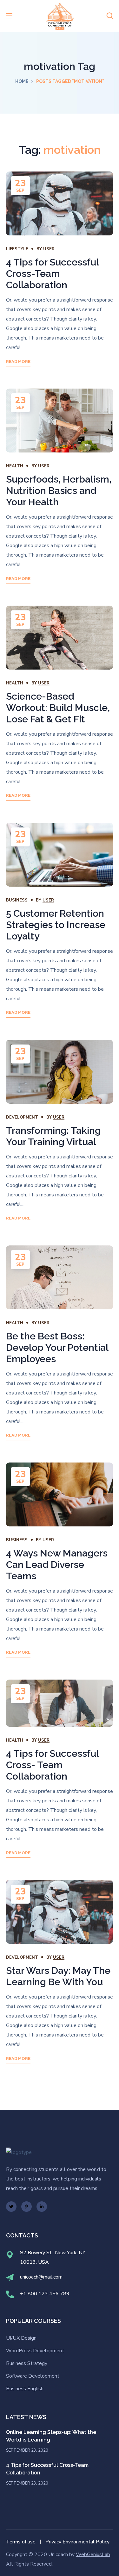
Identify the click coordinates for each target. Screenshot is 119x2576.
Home (22, 81)
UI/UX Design (21, 2338)
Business (17, 900)
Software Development (33, 2376)
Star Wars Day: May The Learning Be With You (58, 1976)
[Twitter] (11, 2207)
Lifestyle (17, 249)
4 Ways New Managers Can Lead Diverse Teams (57, 1565)
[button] (110, 16)
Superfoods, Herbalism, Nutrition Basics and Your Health (59, 491)
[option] (60, 203)
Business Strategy (27, 2363)
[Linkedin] (42, 2207)
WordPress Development (35, 2351)
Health (15, 466)
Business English (25, 2389)
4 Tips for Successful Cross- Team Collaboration (52, 1765)
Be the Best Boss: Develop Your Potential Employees (57, 1347)
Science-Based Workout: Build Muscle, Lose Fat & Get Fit (58, 708)
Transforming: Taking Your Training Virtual (53, 1136)
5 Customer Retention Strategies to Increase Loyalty (56, 925)
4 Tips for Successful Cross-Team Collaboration (52, 274)
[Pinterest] (26, 2207)
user (49, 249)
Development (22, 1117)
